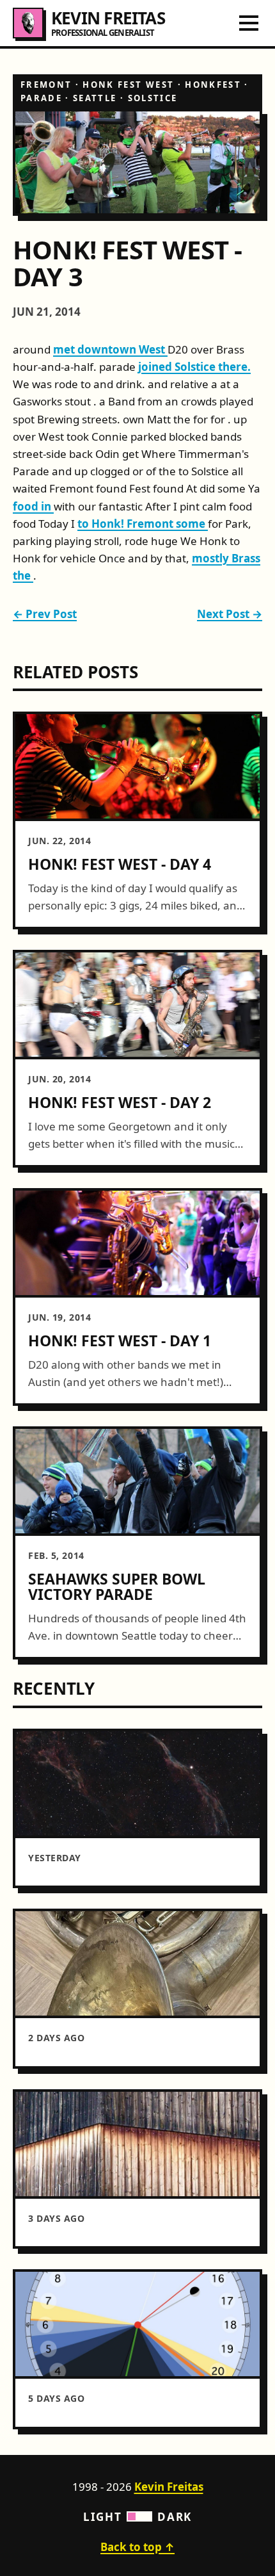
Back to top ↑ (137, 2547)
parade (41, 98)
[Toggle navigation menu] (249, 23)
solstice (153, 98)
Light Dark (137, 2517)
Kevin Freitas (169, 2487)
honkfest (213, 85)
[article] (137, 820)
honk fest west (128, 85)
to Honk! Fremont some (143, 524)
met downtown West (110, 349)
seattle (95, 98)
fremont (46, 85)
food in (33, 506)
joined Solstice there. (194, 367)
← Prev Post (45, 614)
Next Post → (230, 614)
